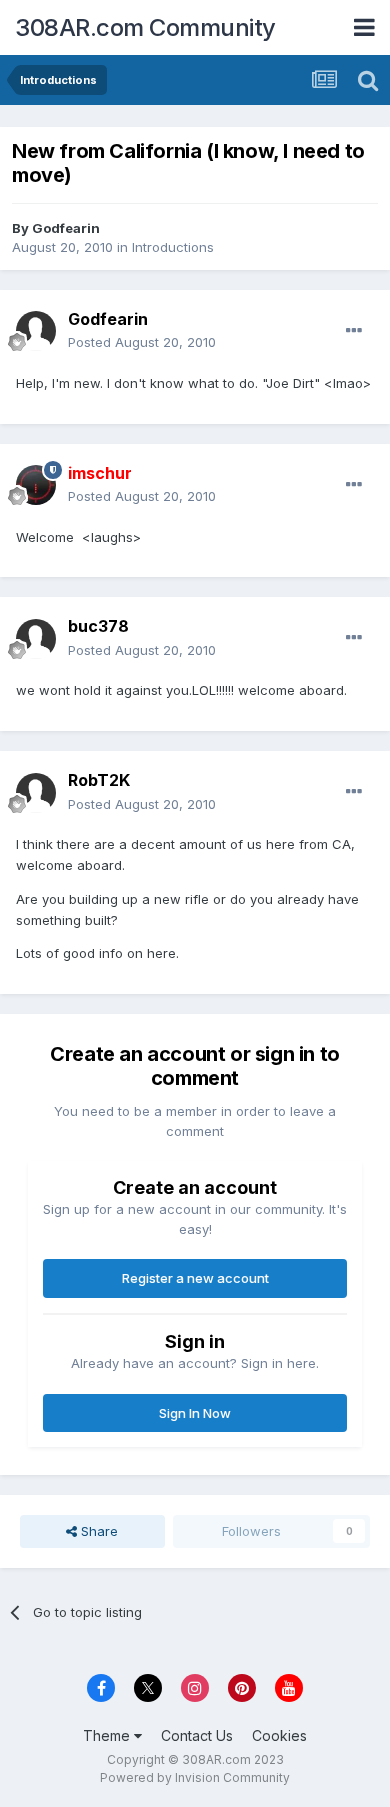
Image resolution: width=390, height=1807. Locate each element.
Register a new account (195, 1278)
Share (97, 1531)
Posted (142, 342)
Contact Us (197, 1735)
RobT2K (99, 780)
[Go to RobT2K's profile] (36, 793)
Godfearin (66, 228)
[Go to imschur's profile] (36, 485)
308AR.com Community (145, 27)
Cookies (279, 1735)
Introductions (173, 247)
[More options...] (354, 331)
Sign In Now (195, 1413)
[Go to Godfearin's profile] (36, 331)
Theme (108, 1735)
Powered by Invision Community (195, 1777)
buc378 (98, 626)
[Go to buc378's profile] (36, 639)
